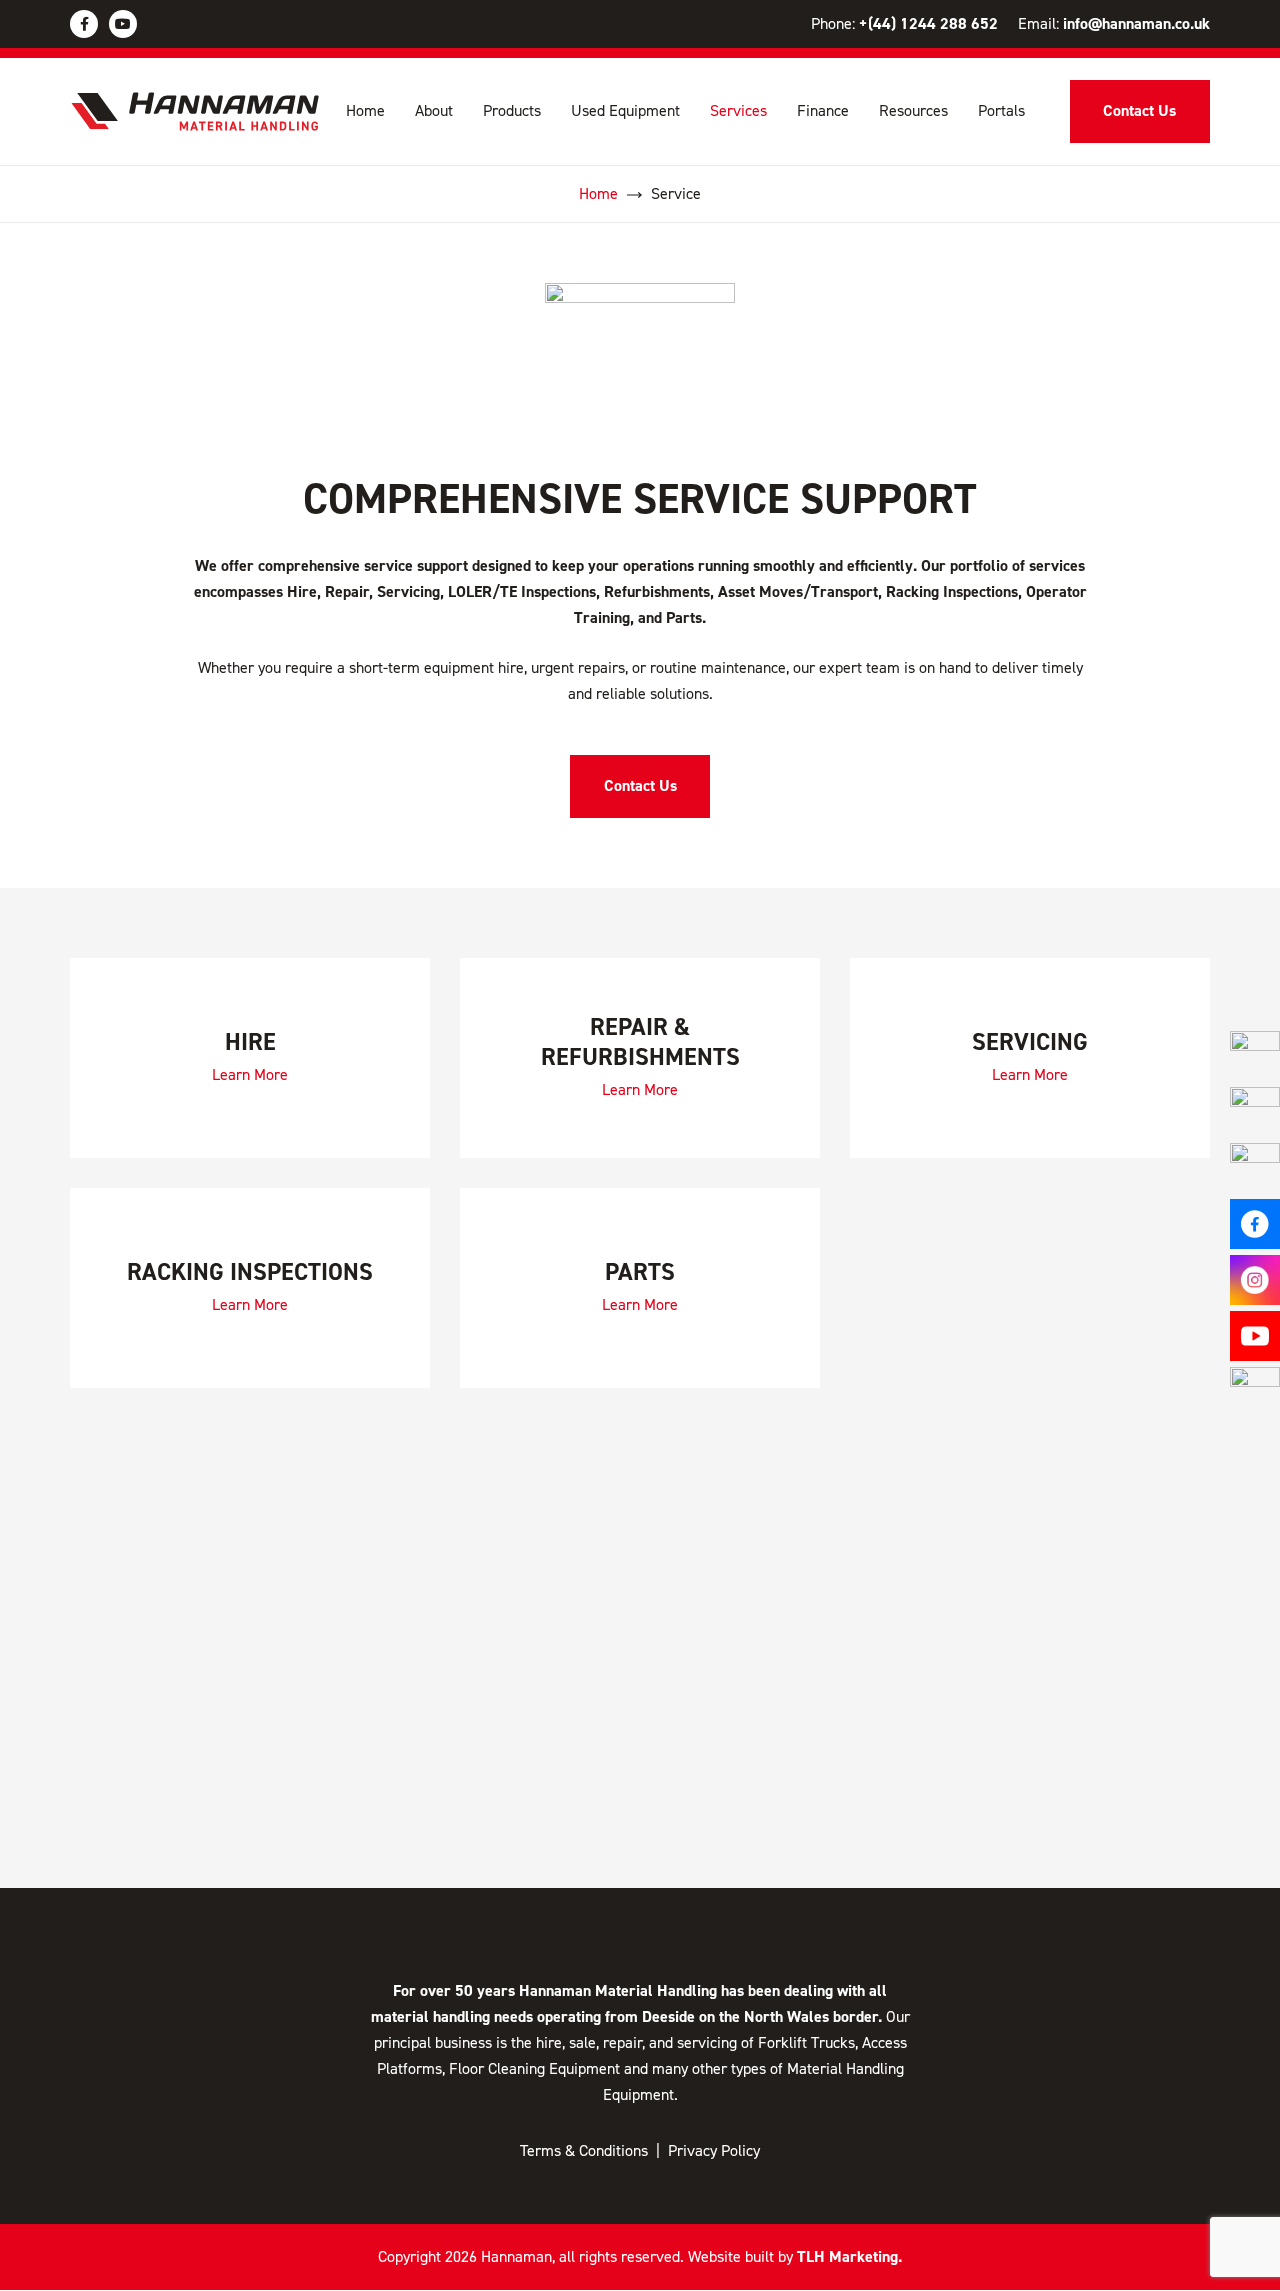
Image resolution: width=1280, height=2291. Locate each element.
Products (512, 110)
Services (738, 110)
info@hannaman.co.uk (1136, 23)
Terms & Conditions (584, 2150)
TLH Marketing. (849, 2256)
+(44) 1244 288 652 (928, 23)
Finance (823, 110)
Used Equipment (625, 110)
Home (365, 110)
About (434, 110)
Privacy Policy (714, 2150)
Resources (913, 110)
